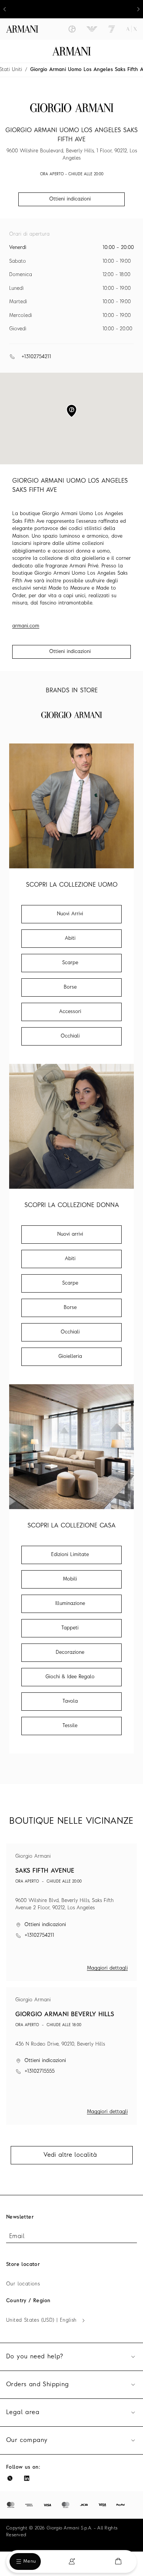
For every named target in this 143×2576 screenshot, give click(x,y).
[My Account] (72, 2561)
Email (17, 2237)
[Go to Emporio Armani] (92, 29)
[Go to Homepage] (71, 51)
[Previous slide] (5, 9)
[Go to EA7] (112, 29)
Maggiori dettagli (107, 1968)
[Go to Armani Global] (22, 29)
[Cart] (118, 2561)
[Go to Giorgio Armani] (72, 29)
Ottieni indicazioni (70, 652)
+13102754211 (36, 357)
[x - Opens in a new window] (10, 2478)
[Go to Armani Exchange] (132, 29)
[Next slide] (138, 9)
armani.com (26, 626)
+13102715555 (39, 2071)
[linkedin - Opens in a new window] (27, 2478)
